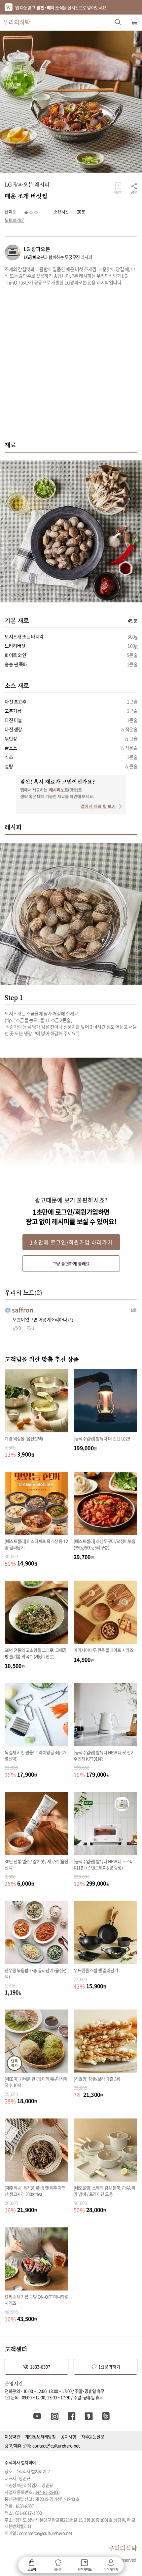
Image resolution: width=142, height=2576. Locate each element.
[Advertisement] (71, 367)
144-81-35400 (47, 2492)
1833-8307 (40, 2367)
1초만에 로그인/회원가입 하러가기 (71, 1242)
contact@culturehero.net (56, 2445)
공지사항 (68, 2437)
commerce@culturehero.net (45, 2533)
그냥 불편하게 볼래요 (71, 1263)
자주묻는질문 (93, 2437)
